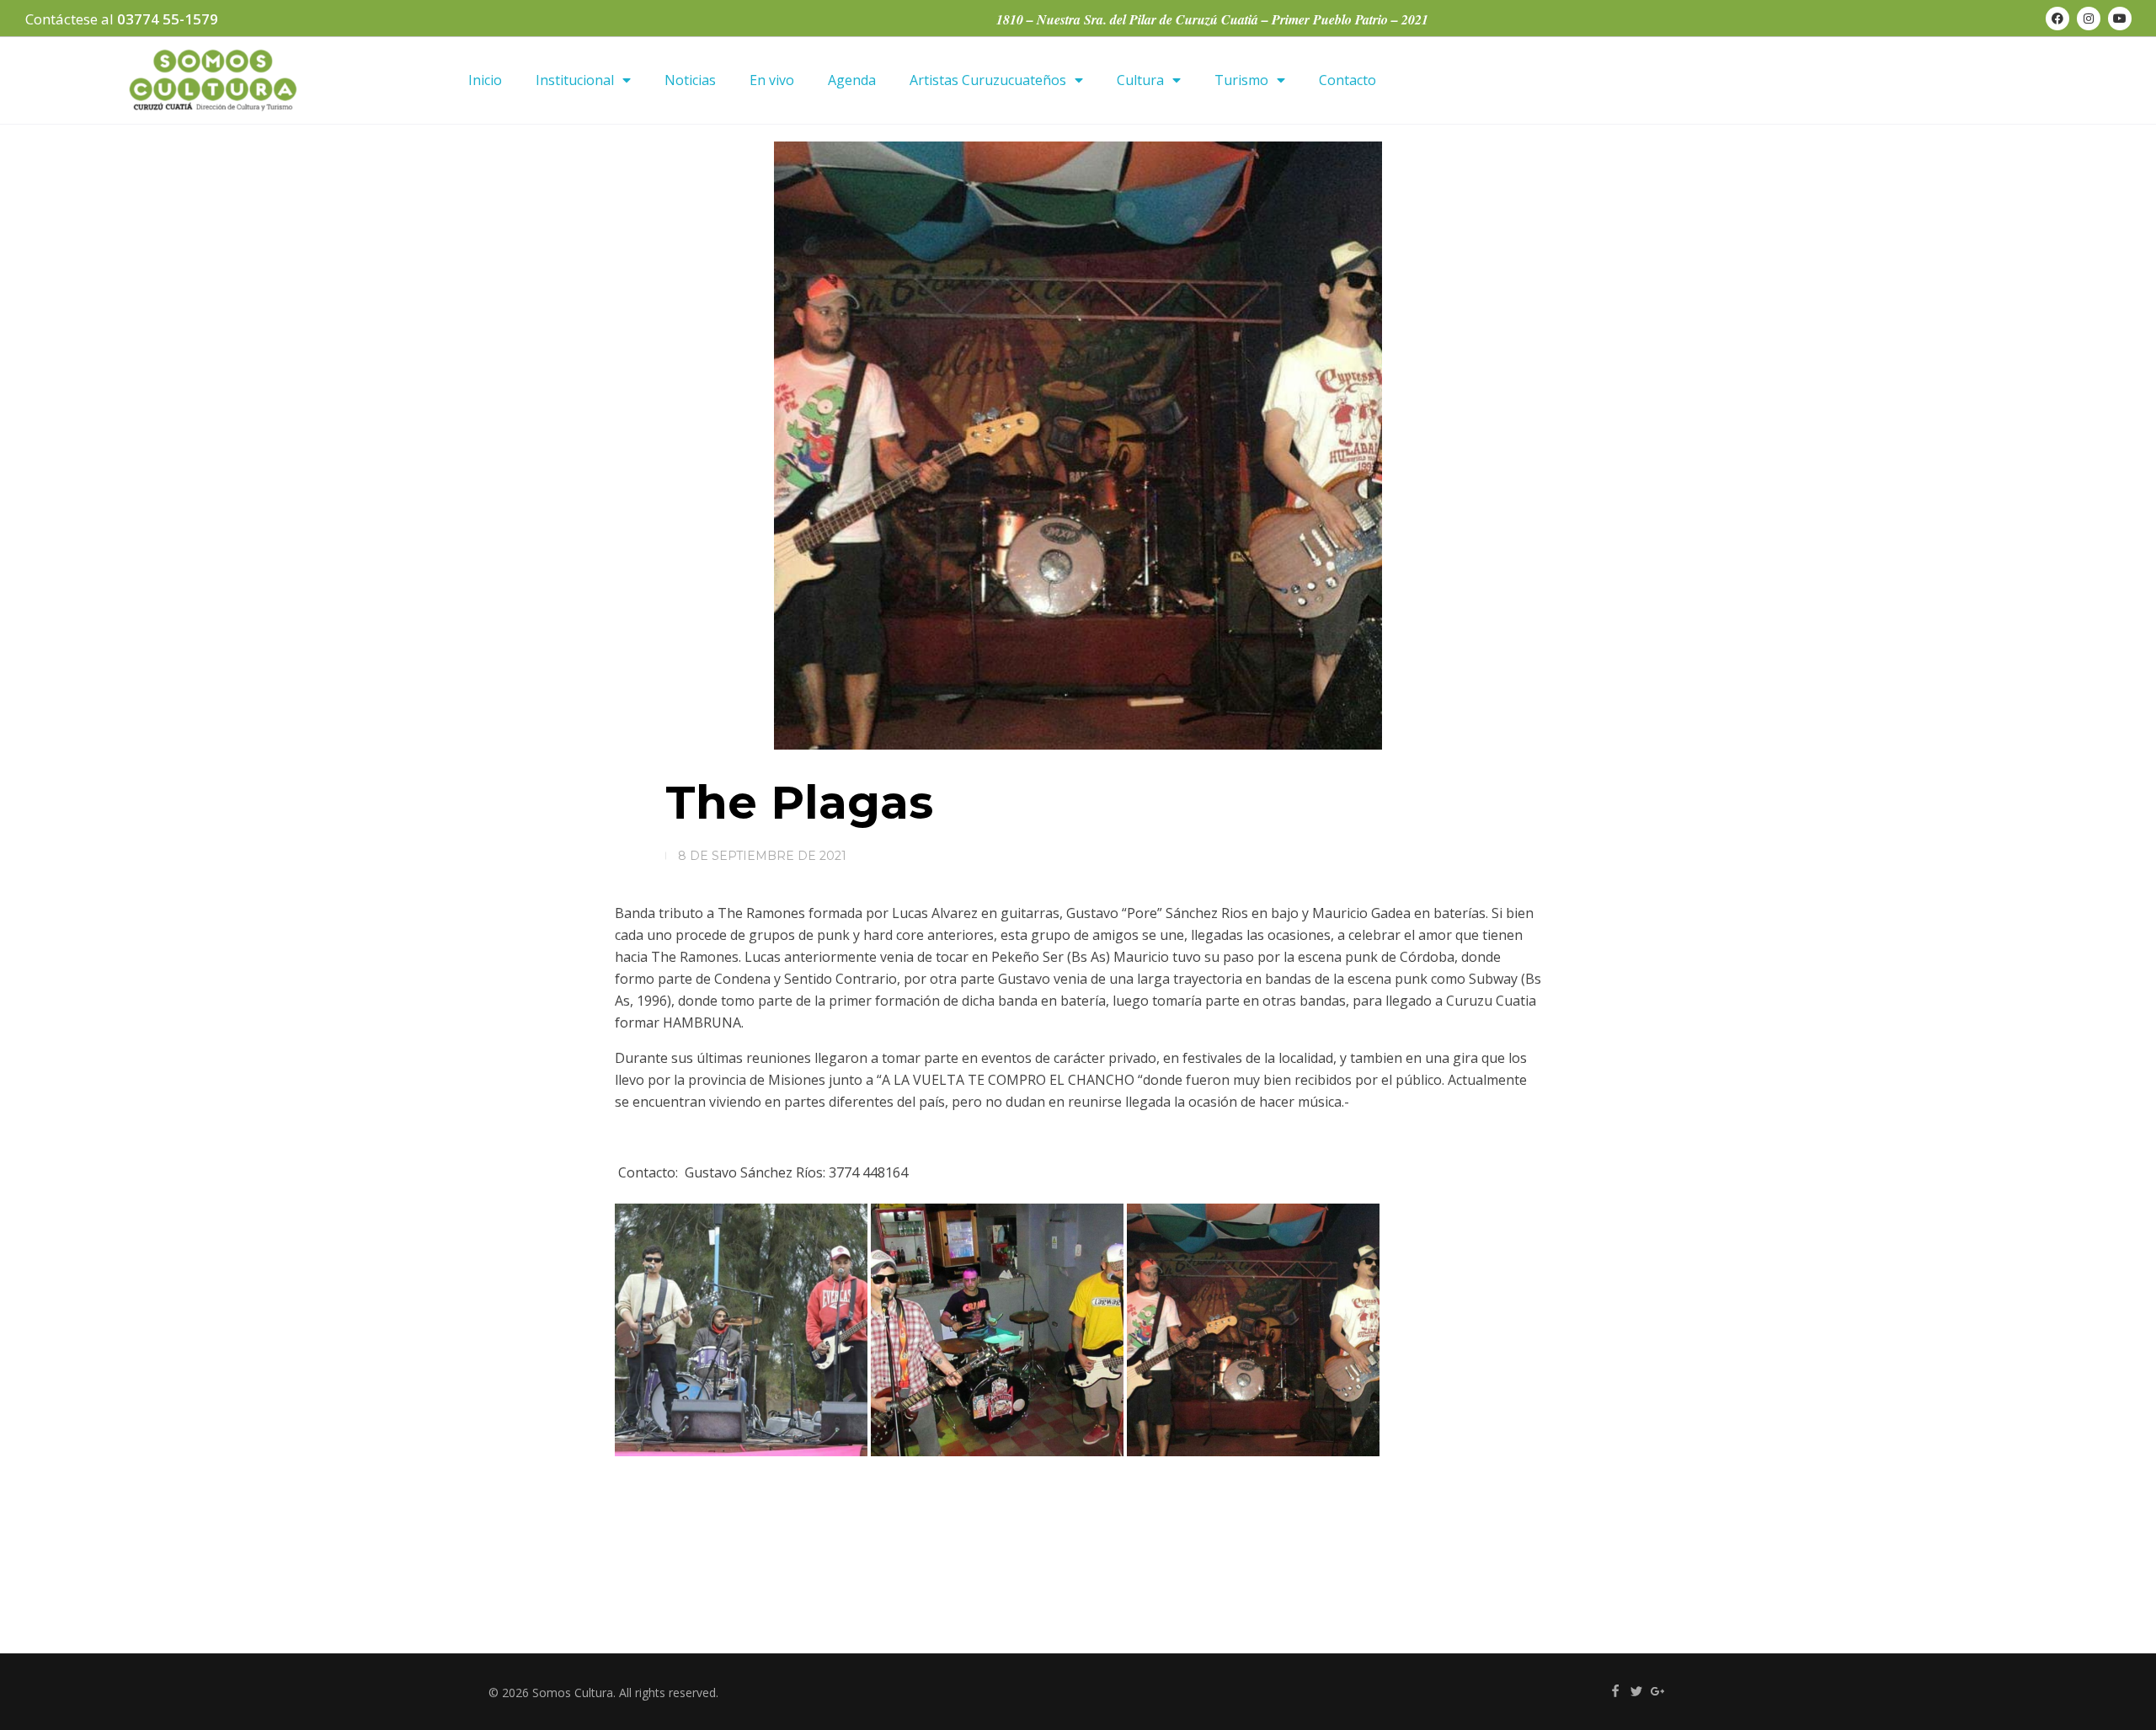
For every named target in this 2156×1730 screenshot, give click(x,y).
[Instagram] (2089, 19)
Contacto (1347, 80)
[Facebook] (2057, 19)
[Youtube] (2120, 19)
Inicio (485, 80)
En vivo (772, 80)
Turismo (1241, 80)
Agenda (852, 80)
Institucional (575, 80)
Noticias (690, 80)
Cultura (1140, 80)
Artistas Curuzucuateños (988, 80)
